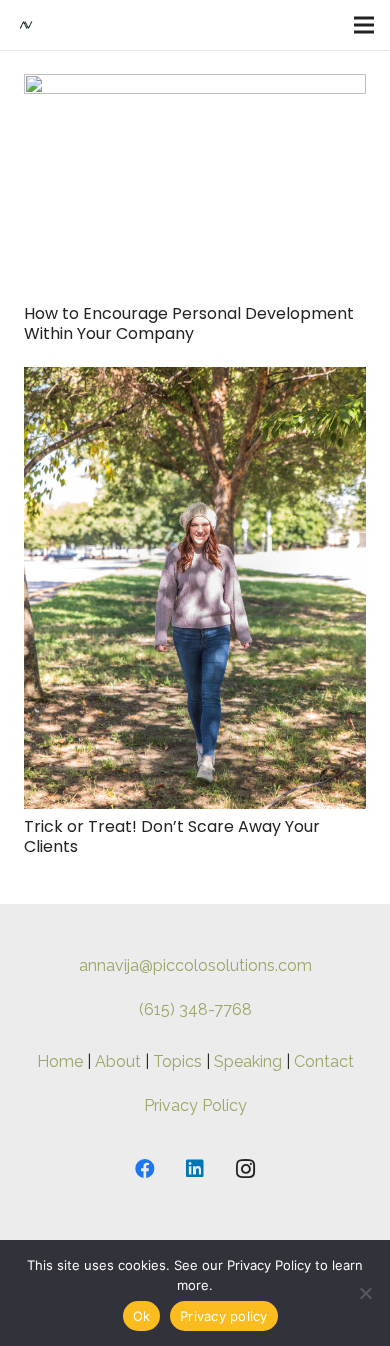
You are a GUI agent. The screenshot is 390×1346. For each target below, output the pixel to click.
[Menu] (364, 25)
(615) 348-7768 (195, 1009)
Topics (177, 1061)
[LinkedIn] (195, 1169)
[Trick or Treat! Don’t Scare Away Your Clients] (195, 380)
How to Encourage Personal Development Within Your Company (189, 323)
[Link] (26, 25)
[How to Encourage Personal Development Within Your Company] (195, 87)
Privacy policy (224, 1316)
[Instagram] (245, 1169)
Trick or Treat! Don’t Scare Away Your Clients (172, 836)
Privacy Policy (195, 1105)
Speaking (248, 1061)
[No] (365, 1293)
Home (60, 1061)
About (118, 1061)
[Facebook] (145, 1169)
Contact (324, 1061)
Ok (142, 1316)
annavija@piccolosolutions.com (195, 965)
